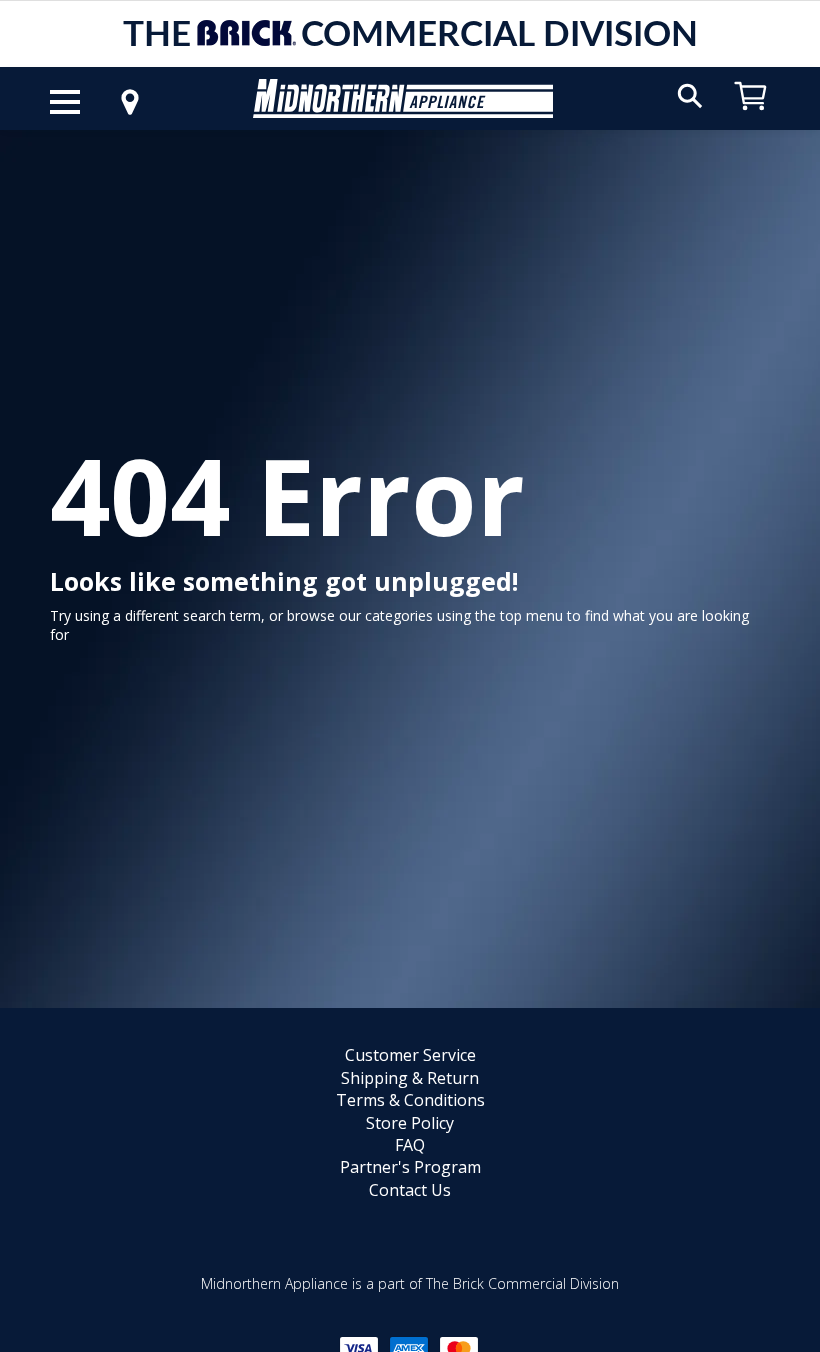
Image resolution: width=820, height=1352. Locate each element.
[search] (690, 94)
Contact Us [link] (410, 1190)
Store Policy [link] (410, 1123)
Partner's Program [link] (410, 1167)
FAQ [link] (410, 1145)
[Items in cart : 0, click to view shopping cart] (751, 119)
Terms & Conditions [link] (410, 1100)
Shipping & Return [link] (410, 1078)
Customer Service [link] (410, 1055)
